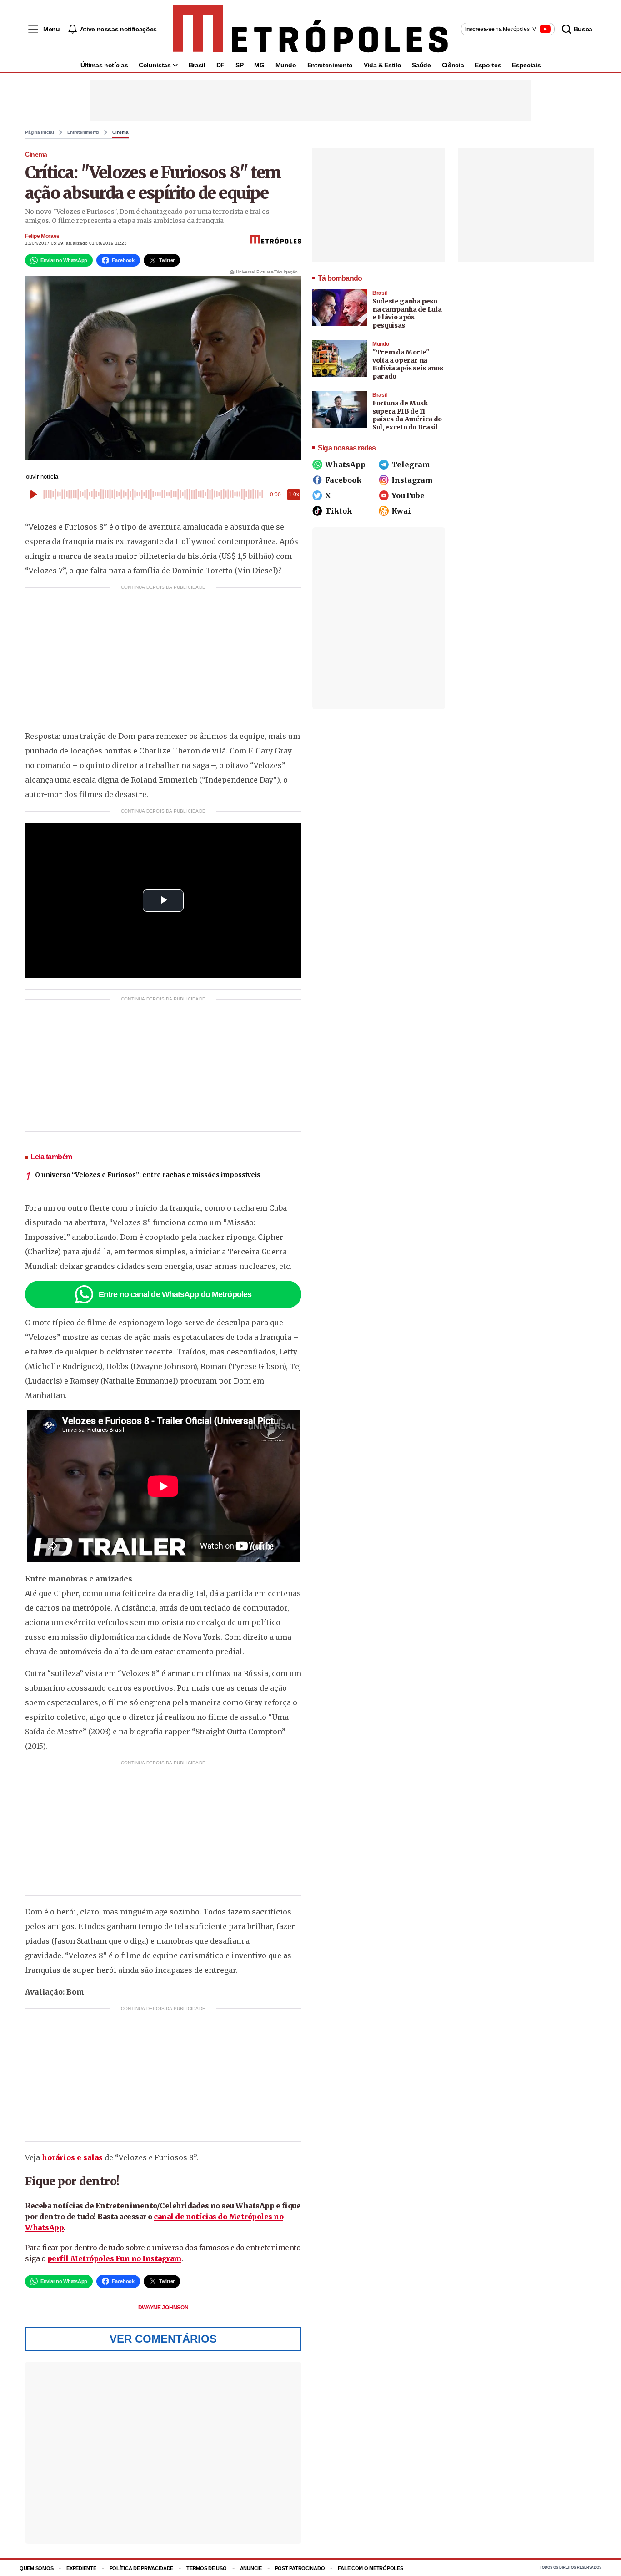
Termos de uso (206, 2568)
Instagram (412, 480)
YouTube (408, 495)
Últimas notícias (104, 65)
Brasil (197, 65)
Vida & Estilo (382, 65)
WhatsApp (345, 465)
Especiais (526, 65)
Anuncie (251, 2568)
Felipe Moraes (42, 236)
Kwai (401, 511)
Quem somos (36, 2568)
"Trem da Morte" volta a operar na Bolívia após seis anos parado (408, 364)
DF (220, 65)
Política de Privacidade (142, 2568)
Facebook (343, 480)
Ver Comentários (163, 2339)
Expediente (81, 2568)
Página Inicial (40, 132)
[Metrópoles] (310, 29)
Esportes (488, 65)
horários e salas (72, 2157)
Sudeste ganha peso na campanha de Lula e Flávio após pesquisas (407, 313)
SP (239, 65)
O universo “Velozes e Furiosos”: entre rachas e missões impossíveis (148, 1175)
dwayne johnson (163, 2308)
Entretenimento (330, 65)
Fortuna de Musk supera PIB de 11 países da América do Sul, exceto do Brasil (407, 415)
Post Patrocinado (300, 2568)
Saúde (421, 65)
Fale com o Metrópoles (370, 2568)
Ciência (453, 65)
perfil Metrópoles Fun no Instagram (114, 2258)
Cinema (120, 132)
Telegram (411, 465)
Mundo (286, 65)
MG (259, 65)
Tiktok (338, 511)
